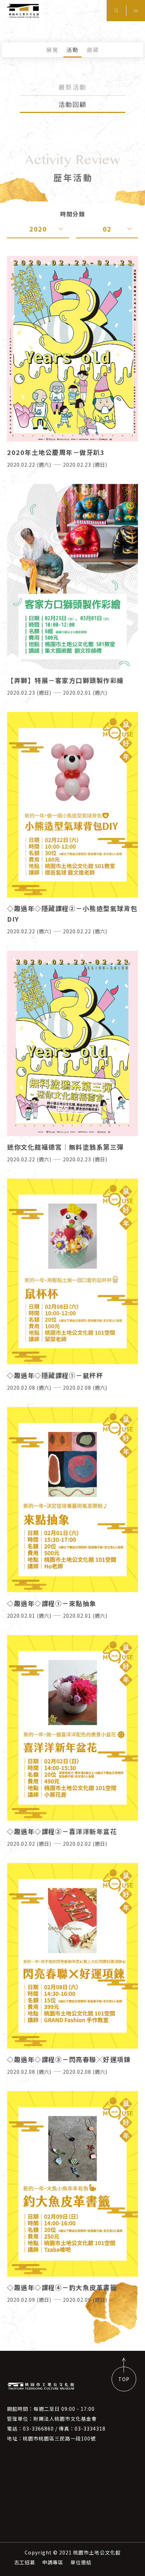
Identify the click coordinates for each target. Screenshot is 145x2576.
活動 (72, 50)
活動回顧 (72, 104)
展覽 (52, 50)
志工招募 (25, 2562)
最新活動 (72, 87)
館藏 (93, 50)
